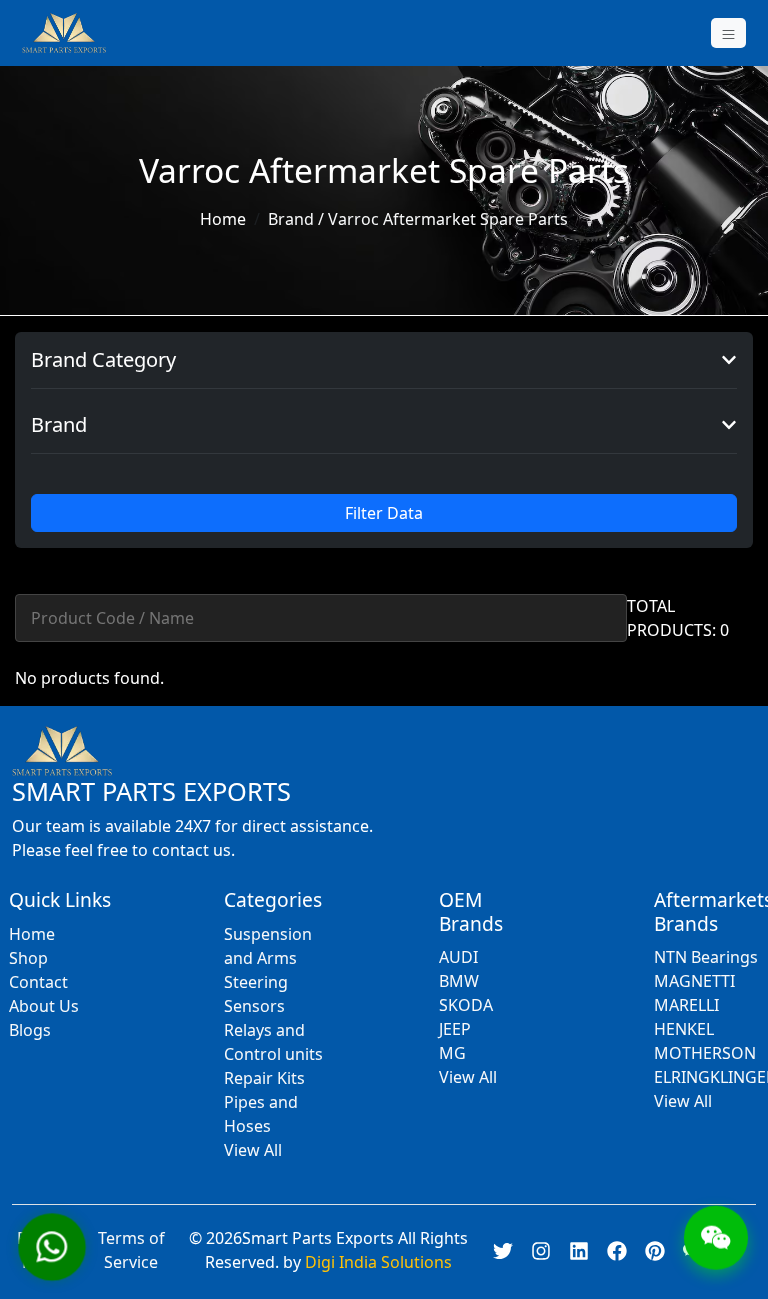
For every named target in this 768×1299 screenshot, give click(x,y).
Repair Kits (264, 1078)
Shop (28, 958)
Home (223, 219)
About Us (44, 1006)
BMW (459, 981)
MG (452, 1053)
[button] (384, 360)
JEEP (455, 1029)
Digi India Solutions (378, 1262)
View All (253, 1150)
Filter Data (384, 513)
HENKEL (684, 1029)
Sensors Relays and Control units (273, 1030)
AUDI (458, 957)
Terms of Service (131, 1250)
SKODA (466, 1005)
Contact (38, 982)
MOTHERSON (705, 1053)
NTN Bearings (706, 957)
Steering (256, 982)
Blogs (30, 1030)
